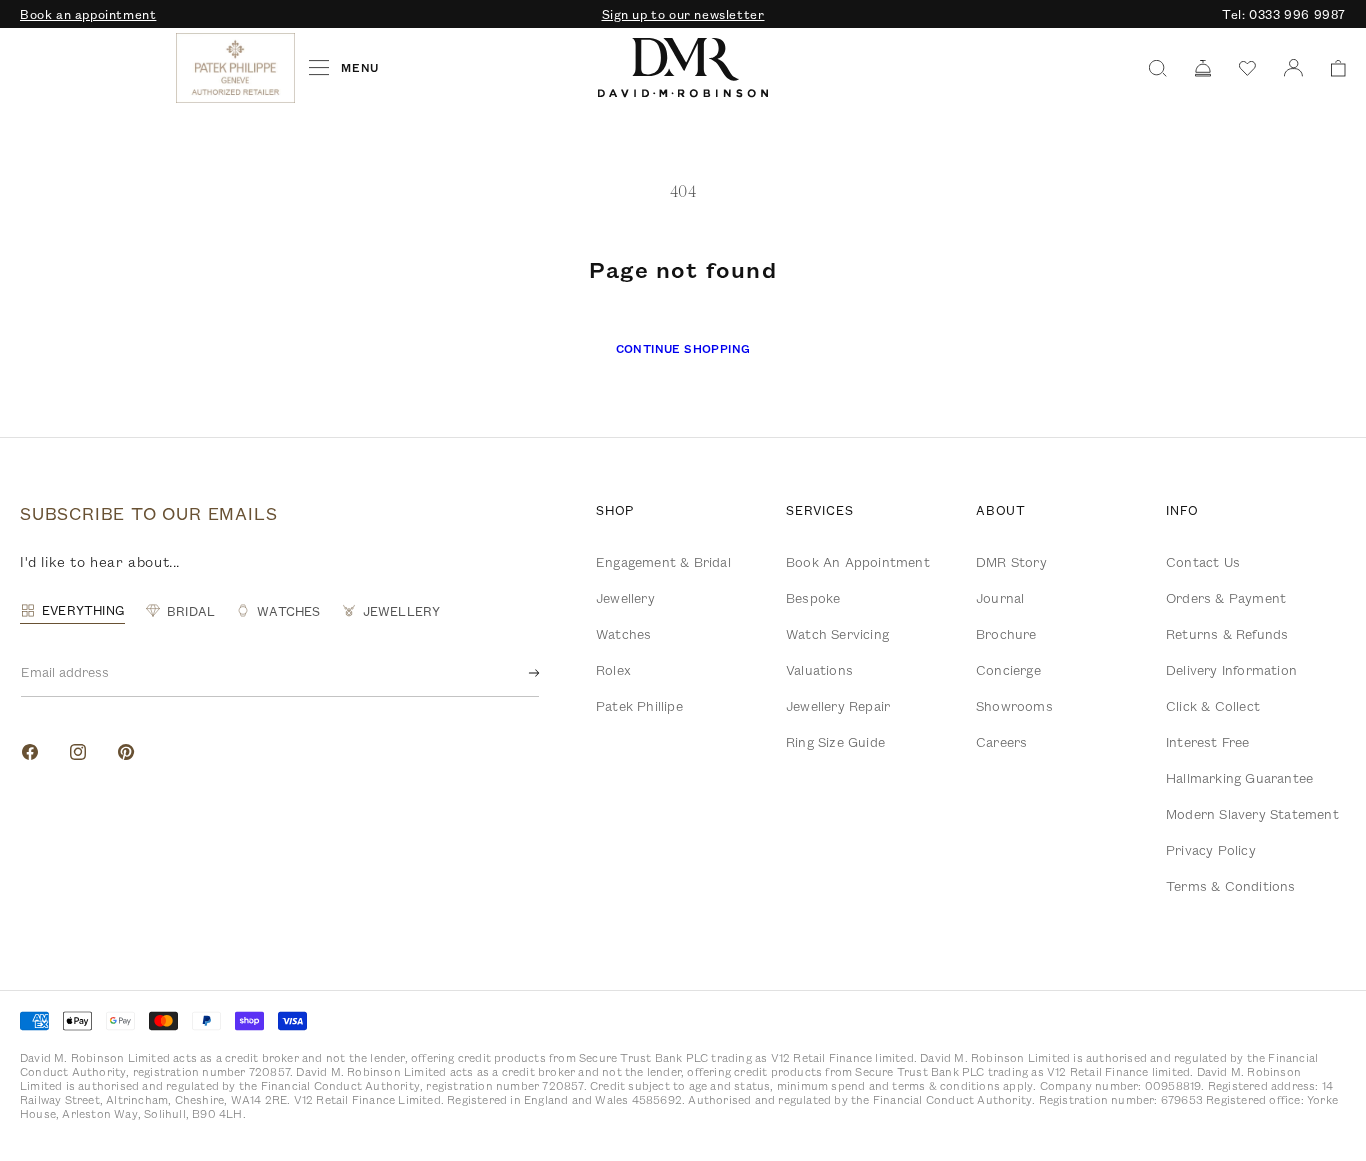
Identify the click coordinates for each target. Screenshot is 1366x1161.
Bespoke (813, 598)
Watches (623, 634)
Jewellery (625, 598)
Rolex (613, 670)
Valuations (819, 670)
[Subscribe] (518, 673)
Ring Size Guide (835, 742)
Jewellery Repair (838, 706)
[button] (1331, 68)
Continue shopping (683, 348)
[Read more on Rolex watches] (95, 68)
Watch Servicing (837, 634)
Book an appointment (88, 14)
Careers (1001, 742)
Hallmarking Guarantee (1239, 778)
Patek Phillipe (639, 706)
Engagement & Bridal (663, 562)
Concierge (1008, 670)
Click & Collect (1213, 706)
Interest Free (1208, 742)
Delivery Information (1231, 670)
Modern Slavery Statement (1252, 814)
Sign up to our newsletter (683, 14)
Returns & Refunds (1227, 634)
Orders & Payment (1226, 598)
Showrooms (1014, 706)
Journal (1000, 598)
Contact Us (1203, 562)
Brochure (1006, 634)
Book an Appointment (858, 562)
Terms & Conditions (1231, 886)
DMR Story (1011, 562)
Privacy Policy (1211, 850)
